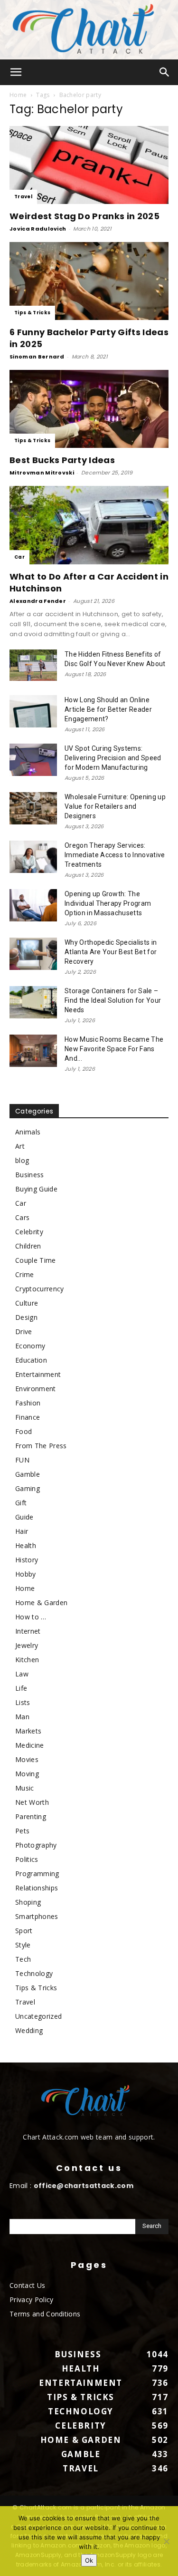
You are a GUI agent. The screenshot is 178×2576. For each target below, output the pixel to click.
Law (22, 1674)
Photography (36, 1845)
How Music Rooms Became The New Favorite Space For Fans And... (114, 1049)
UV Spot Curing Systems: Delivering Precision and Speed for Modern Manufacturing (113, 758)
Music (25, 1788)
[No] (166, 2541)
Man (22, 1717)
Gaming (28, 1488)
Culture (27, 1303)
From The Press (41, 1446)
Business (30, 1175)
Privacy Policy (31, 2300)
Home (18, 95)
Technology (34, 1973)
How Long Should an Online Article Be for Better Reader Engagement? (108, 709)
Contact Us (27, 2285)
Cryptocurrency (39, 1289)
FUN (22, 1460)
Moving (27, 1774)
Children (28, 1246)
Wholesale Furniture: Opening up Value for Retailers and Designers (115, 806)
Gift (21, 1503)
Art (20, 1146)
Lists (23, 1702)
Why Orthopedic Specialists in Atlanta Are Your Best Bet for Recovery (111, 952)
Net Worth (32, 1802)
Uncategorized (38, 2016)
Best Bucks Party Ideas (62, 460)
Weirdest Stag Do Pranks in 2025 (84, 216)
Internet (28, 1631)
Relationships (37, 1888)
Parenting (31, 1816)
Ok (89, 2560)
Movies (27, 1759)
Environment (36, 1389)
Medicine (30, 1745)
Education (31, 1360)
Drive (24, 1332)
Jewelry (27, 1645)
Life (21, 1688)
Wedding (29, 2030)
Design (26, 1317)
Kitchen (27, 1660)
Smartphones (37, 1916)
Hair (22, 1531)
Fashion (28, 1403)
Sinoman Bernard (37, 357)
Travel (23, 197)
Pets (22, 1831)
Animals (28, 1132)
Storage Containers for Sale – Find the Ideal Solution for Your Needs (113, 1000)
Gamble (28, 1474)
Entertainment (38, 1374)
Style (23, 1945)
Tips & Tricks (32, 313)
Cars (22, 1217)
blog (22, 1160)
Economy (30, 1346)
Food (23, 1431)
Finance (28, 1417)
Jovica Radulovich (38, 229)
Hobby (26, 1574)
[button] (16, 72)
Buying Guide (36, 1189)
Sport (24, 1931)
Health (26, 1545)
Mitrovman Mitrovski (42, 473)
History (27, 1560)
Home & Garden (41, 1603)
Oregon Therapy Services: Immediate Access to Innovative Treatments (115, 855)
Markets (28, 1731)
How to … (31, 1617)
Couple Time (36, 1260)
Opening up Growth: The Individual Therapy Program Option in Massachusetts (108, 903)
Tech (23, 1959)
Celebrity (29, 1232)
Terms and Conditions (45, 2314)
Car (19, 557)
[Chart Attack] (89, 30)
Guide (24, 1517)
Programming (37, 1874)
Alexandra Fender (38, 601)
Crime (25, 1274)
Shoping (28, 1902)
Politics (27, 1859)
